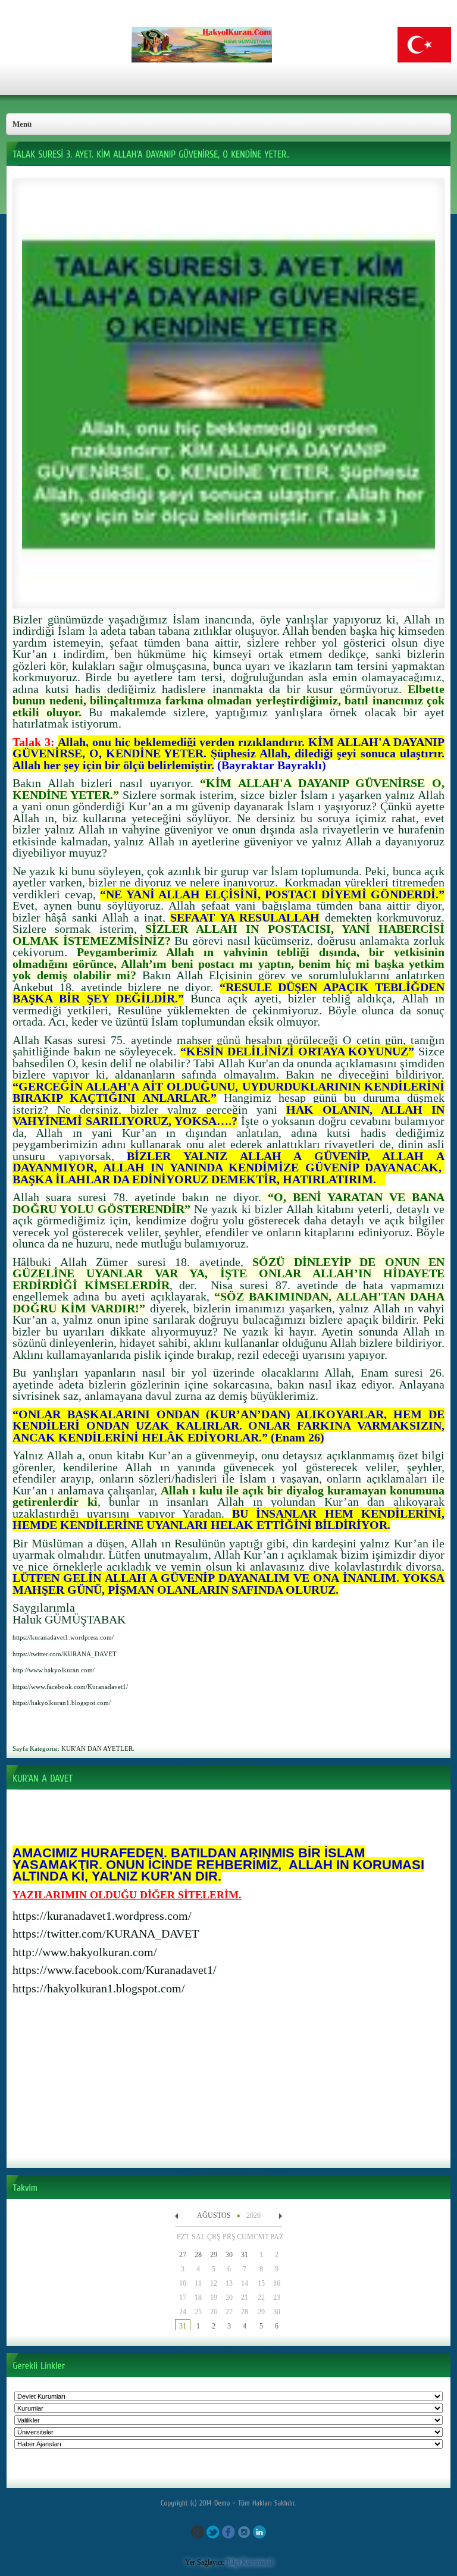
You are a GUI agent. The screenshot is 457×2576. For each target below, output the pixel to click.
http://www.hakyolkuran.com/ (85, 1952)
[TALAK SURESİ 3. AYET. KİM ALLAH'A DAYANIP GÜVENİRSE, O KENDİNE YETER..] (228, 598)
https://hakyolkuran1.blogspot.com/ (99, 1988)
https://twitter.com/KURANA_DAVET (106, 1933)
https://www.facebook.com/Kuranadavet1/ (115, 1970)
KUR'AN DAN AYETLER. (98, 1748)
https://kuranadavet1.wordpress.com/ (102, 1916)
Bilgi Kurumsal (249, 2562)
